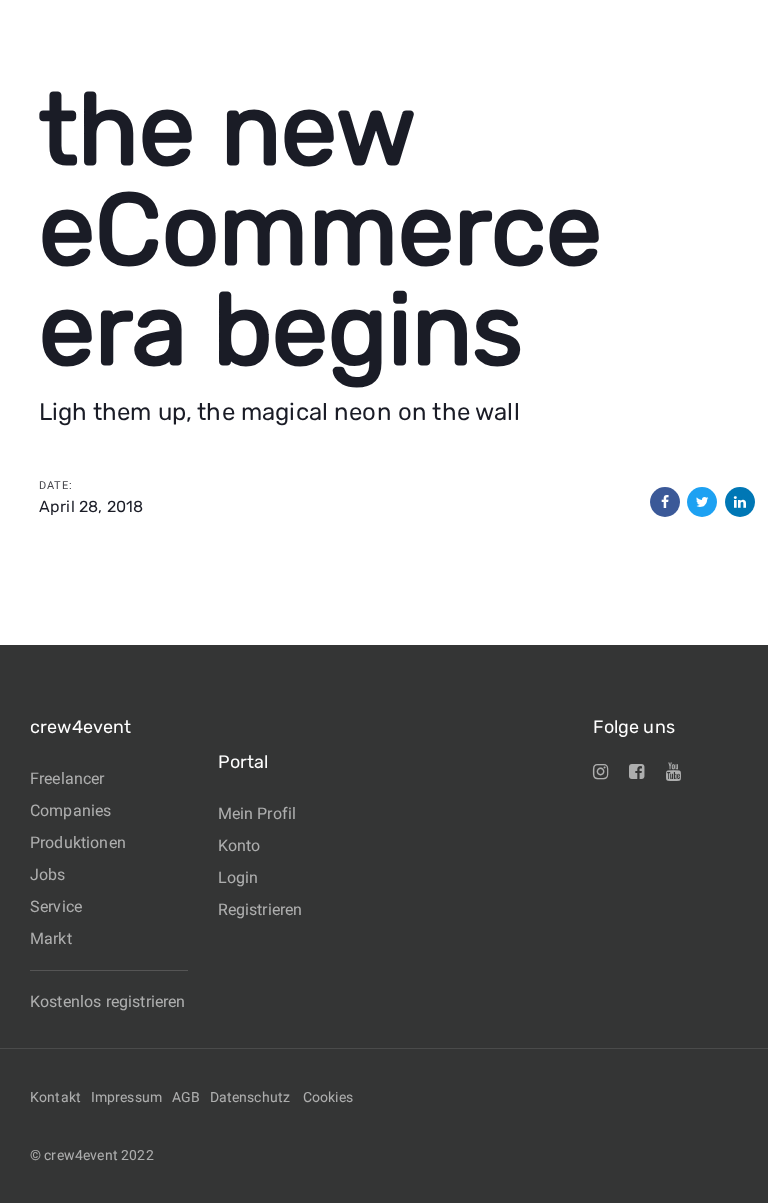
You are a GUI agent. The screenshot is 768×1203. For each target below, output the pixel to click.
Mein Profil (257, 813)
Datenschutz (250, 1097)
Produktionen (78, 842)
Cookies (328, 1097)
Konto (239, 845)
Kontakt (55, 1097)
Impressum (126, 1097)
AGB (186, 1097)
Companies (70, 810)
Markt (51, 938)
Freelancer (67, 778)
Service (56, 906)
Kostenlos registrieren (108, 1001)
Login (238, 877)
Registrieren (260, 909)
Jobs (48, 874)
